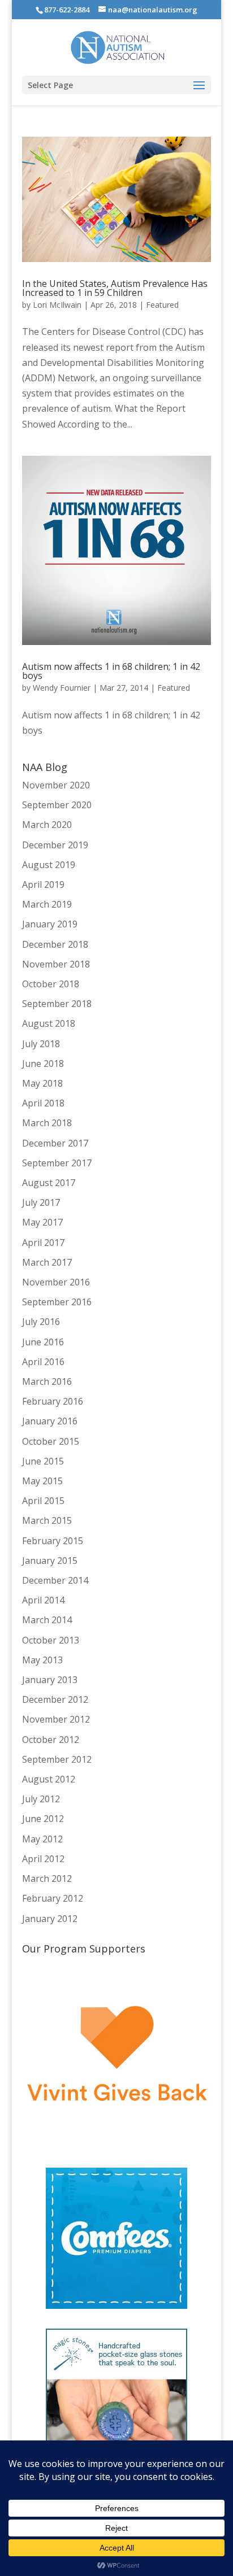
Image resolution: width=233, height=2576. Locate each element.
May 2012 (42, 1839)
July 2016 (41, 1322)
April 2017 (43, 1243)
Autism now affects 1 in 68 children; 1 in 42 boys (111, 671)
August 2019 (49, 865)
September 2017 (57, 1163)
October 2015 (51, 1441)
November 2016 (56, 1282)
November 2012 (56, 1719)
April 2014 (43, 1600)
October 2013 (51, 1640)
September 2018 (57, 1004)
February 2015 (53, 1541)
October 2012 (51, 1740)
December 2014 (55, 1580)
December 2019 (55, 845)
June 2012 (43, 1819)
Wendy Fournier (62, 688)
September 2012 (57, 1759)
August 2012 (49, 1779)
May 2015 (42, 1481)
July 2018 (41, 1044)
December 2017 (55, 1143)
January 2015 (50, 1561)
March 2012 (47, 1878)
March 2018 (47, 1123)
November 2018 (56, 964)
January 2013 (50, 1680)
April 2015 (43, 1501)
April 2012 (43, 1859)
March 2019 (47, 904)
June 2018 (43, 1063)
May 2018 (42, 1083)
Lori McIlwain (57, 305)
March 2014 (47, 1620)
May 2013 (42, 1660)
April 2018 (43, 1103)
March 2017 (47, 1262)
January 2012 (50, 1919)
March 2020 (47, 825)
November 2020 (56, 785)
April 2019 (43, 884)
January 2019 (50, 924)
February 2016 (53, 1401)
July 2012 (41, 1799)
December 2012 (55, 1699)
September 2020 (57, 805)
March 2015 (47, 1520)
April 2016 (43, 1362)
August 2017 (49, 1183)
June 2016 (43, 1342)
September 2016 (57, 1302)
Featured (162, 305)
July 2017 (41, 1202)
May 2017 (42, 1222)
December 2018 (55, 944)
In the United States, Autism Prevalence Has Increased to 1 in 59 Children (115, 288)
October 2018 (51, 984)
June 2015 (43, 1461)
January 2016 (50, 1421)
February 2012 (53, 1898)
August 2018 (49, 1023)
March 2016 (47, 1381)
